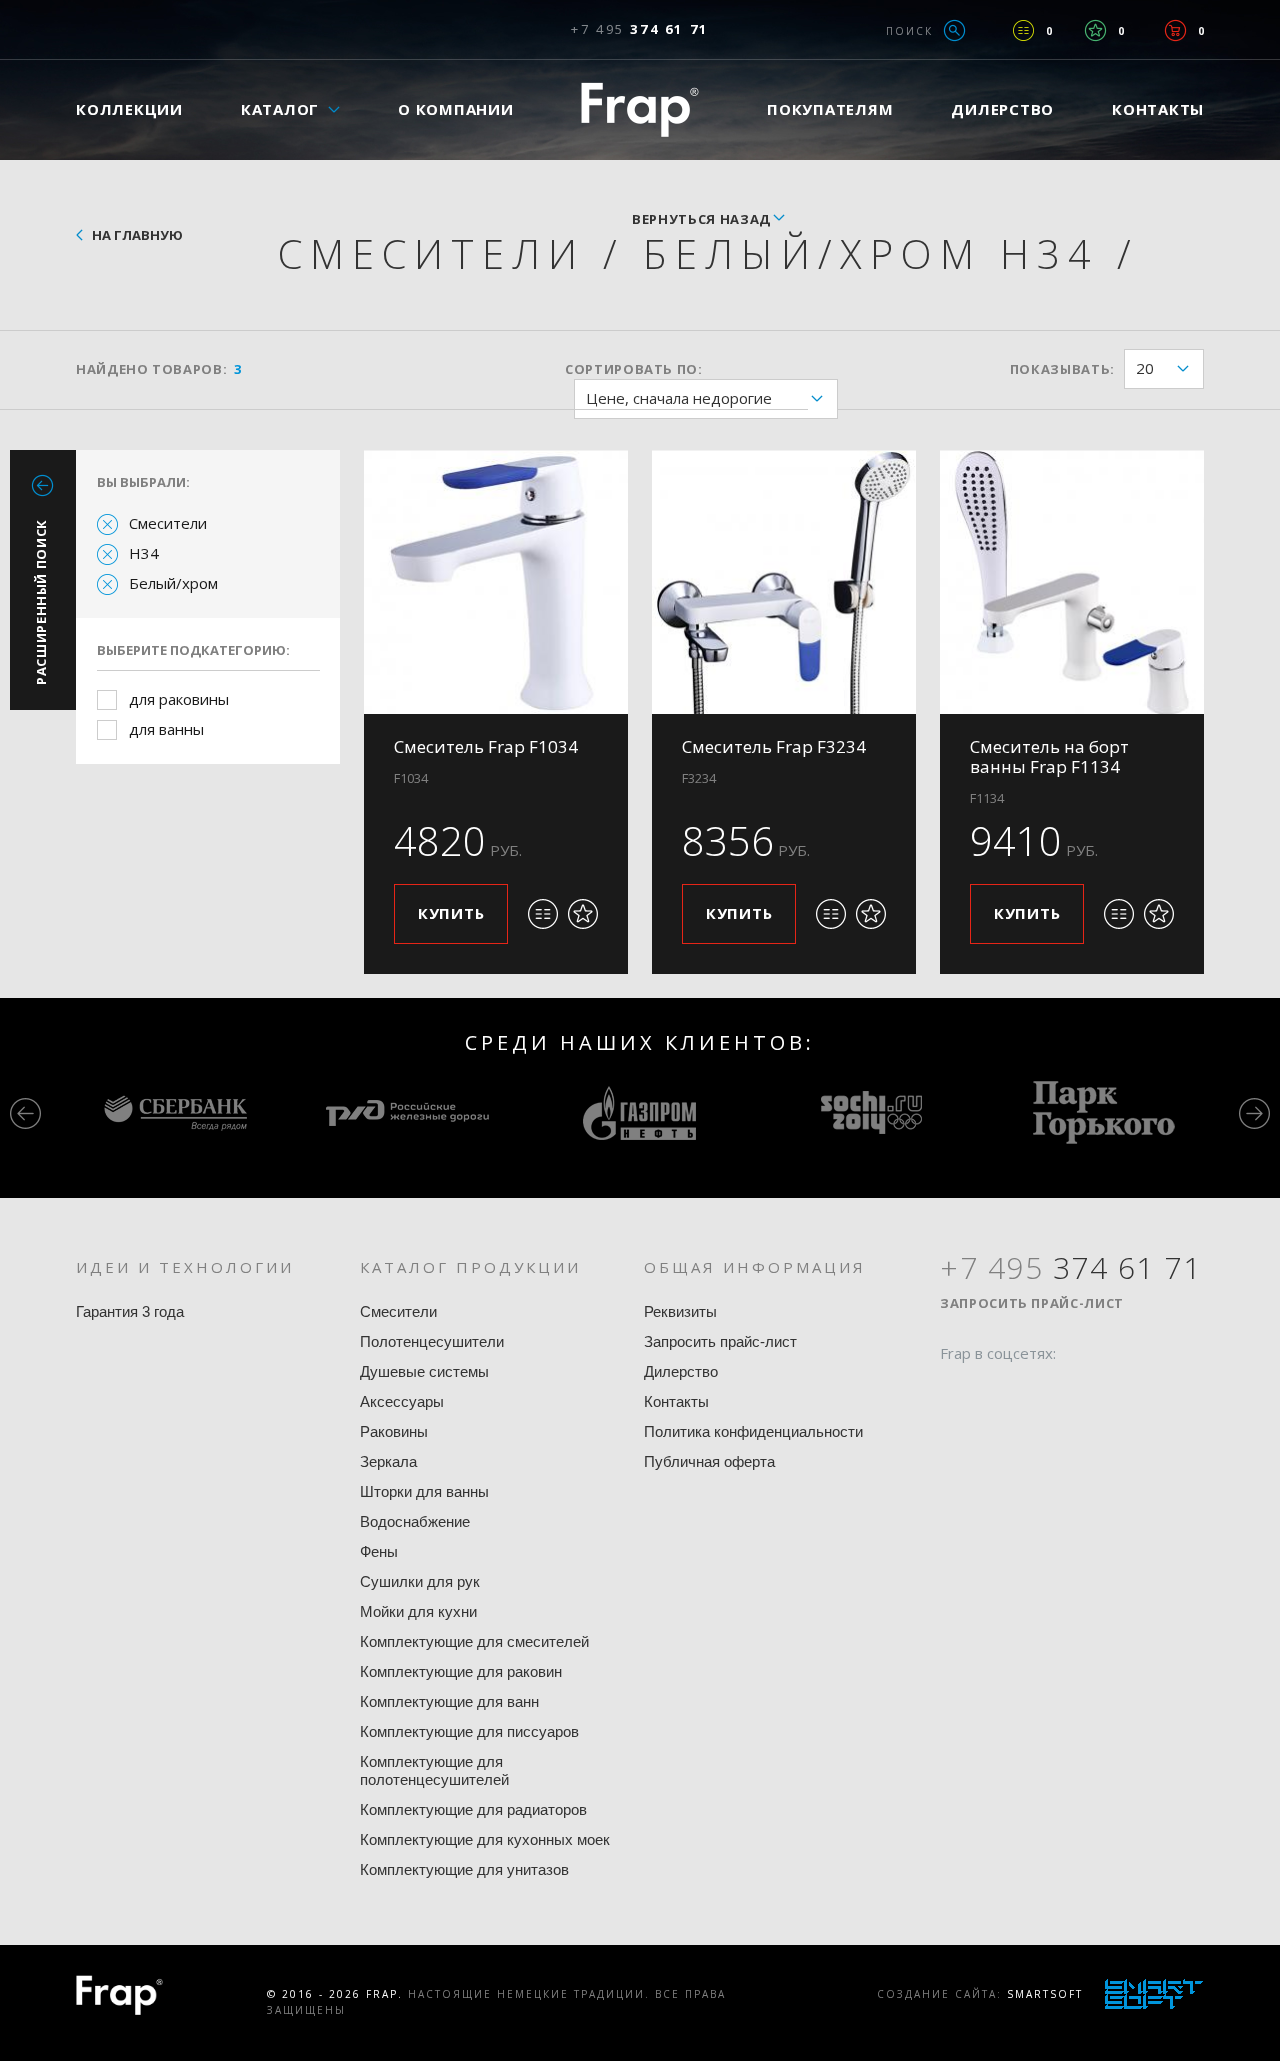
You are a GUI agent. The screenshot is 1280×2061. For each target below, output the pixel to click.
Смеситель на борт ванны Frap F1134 (1049, 756)
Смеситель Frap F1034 (486, 746)
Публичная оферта (709, 1461)
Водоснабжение (415, 1521)
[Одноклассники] (1031, 1392)
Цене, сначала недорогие (679, 398)
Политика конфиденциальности (753, 1431)
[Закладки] (1095, 30)
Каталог (280, 109)
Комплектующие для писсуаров (469, 1731)
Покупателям (830, 109)
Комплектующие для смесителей (474, 1641)
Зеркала (388, 1461)
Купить (451, 913)
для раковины (179, 699)
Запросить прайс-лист (720, 1341)
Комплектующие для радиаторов (473, 1809)
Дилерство (1002, 109)
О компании (456, 109)
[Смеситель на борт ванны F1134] (1072, 582)
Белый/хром (173, 583)
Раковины (394, 1431)
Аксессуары (402, 1401)
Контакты (1158, 109)
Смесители (168, 523)
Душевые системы (424, 1371)
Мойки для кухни (418, 1611)
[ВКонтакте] (1069, 1392)
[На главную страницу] (640, 109)
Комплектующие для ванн (449, 1701)
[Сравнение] (1023, 30)
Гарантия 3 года (130, 1311)
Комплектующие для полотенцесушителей (434, 1770)
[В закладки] (583, 914)
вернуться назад (701, 219)
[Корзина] (1175, 30)
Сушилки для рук (420, 1581)
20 (1145, 368)
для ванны (166, 729)
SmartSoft (1045, 1994)
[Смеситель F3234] (784, 582)
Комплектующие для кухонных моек (485, 1839)
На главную (137, 235)
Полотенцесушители (432, 1341)
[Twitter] (993, 1392)
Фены (379, 1551)
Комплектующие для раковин (461, 1671)
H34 (144, 553)
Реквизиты (680, 1311)
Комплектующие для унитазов (464, 1869)
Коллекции (129, 109)
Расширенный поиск (41, 602)
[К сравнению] (543, 914)
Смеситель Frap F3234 (774, 746)
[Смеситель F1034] (496, 582)
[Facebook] (955, 1392)
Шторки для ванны (424, 1491)
